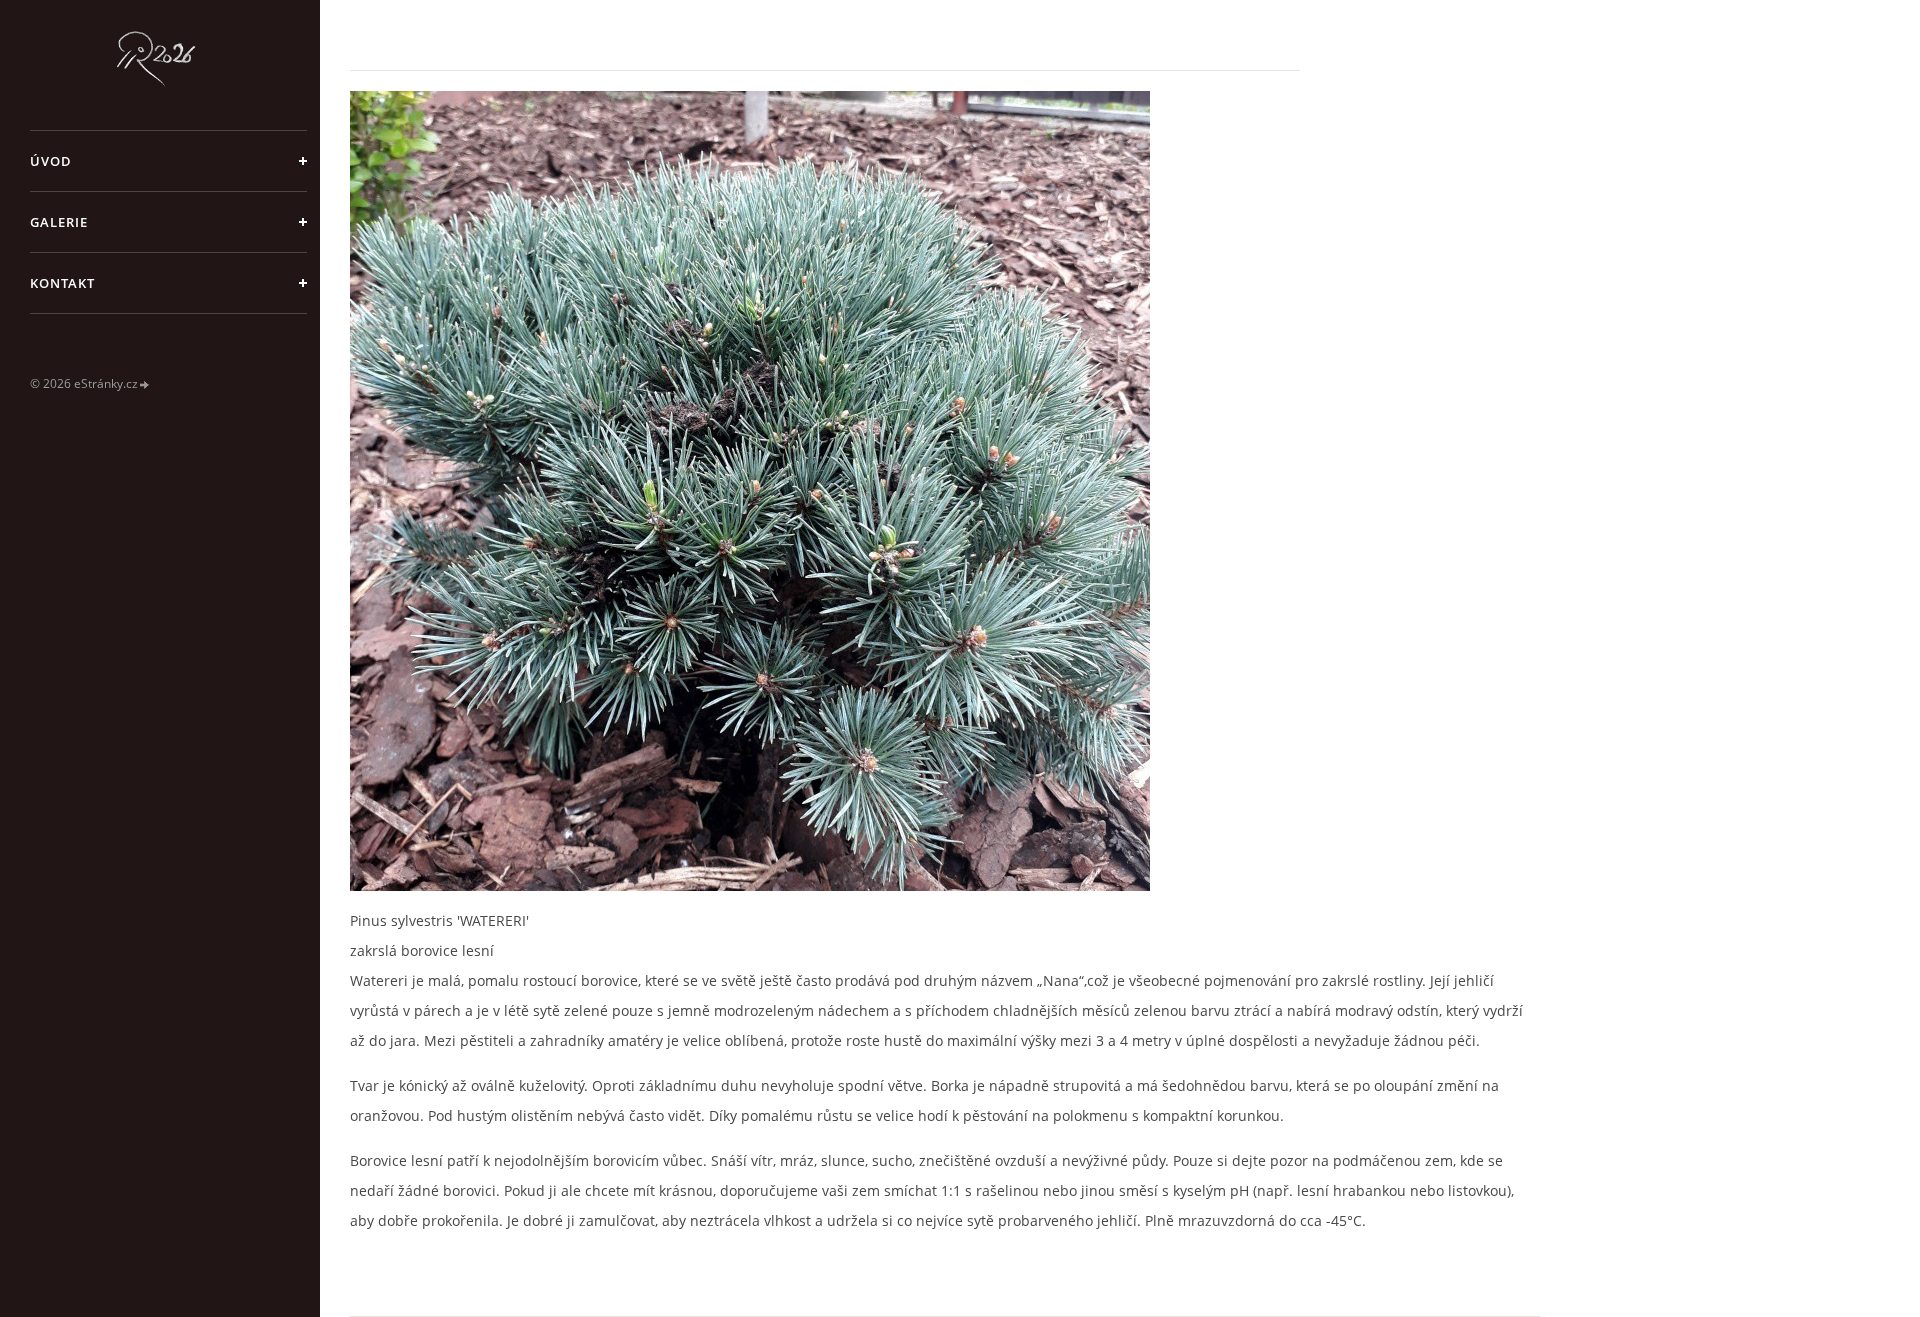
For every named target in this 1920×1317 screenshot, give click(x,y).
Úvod (51, 161)
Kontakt (62, 283)
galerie (59, 222)
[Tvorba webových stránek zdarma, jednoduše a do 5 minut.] (145, 384)
